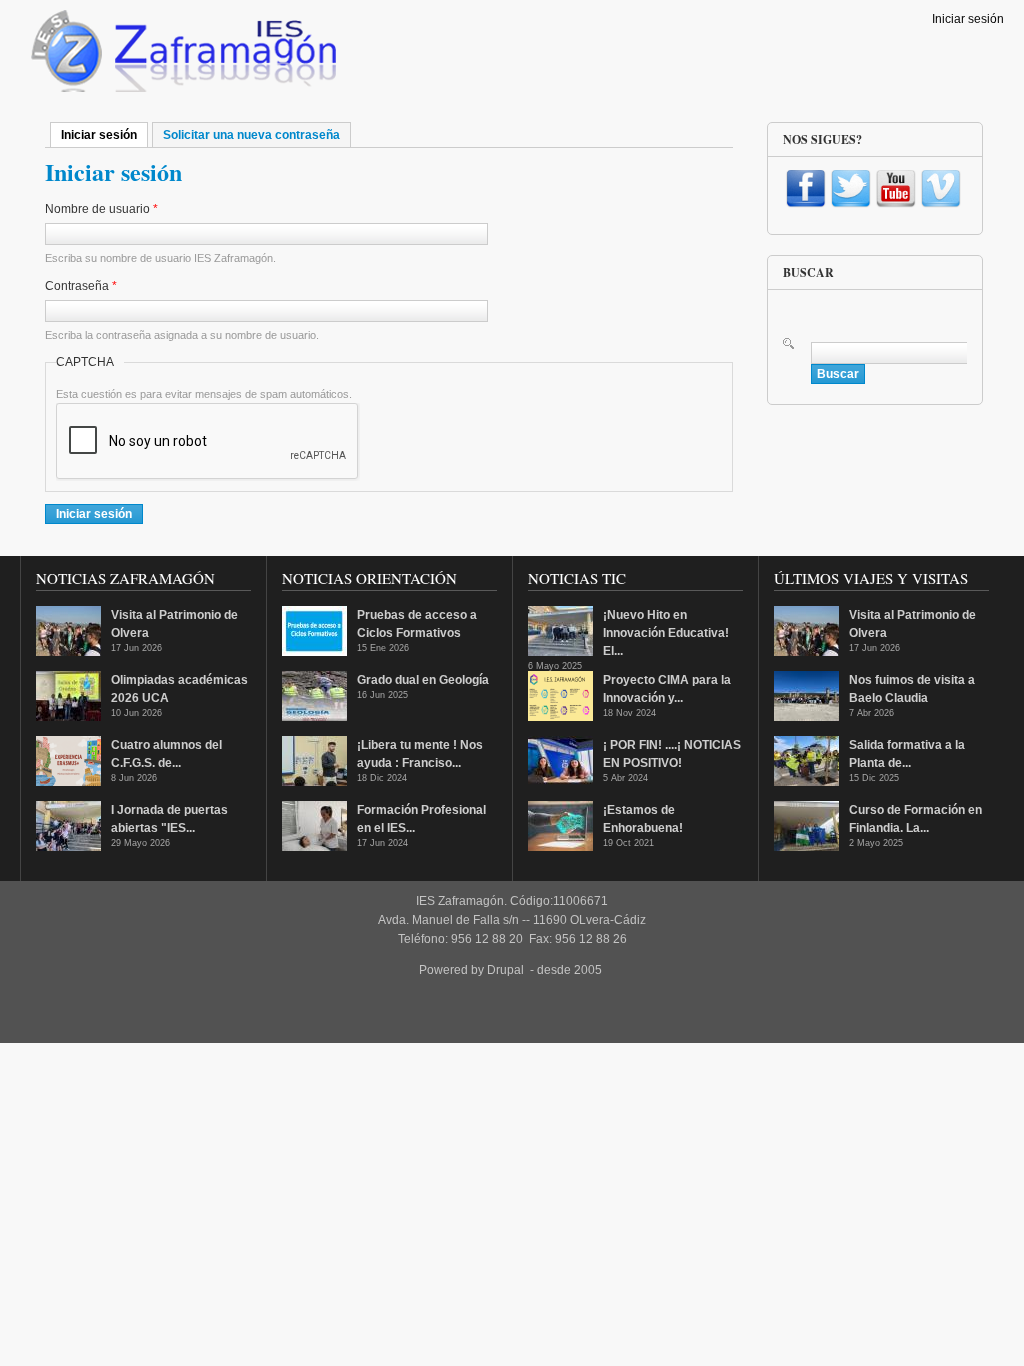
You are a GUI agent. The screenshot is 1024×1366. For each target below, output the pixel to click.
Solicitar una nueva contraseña (251, 135)
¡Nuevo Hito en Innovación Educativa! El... (666, 633)
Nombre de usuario (101, 209)
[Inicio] (181, 56)
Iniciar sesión (968, 19)
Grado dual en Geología (423, 680)
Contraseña (81, 286)
